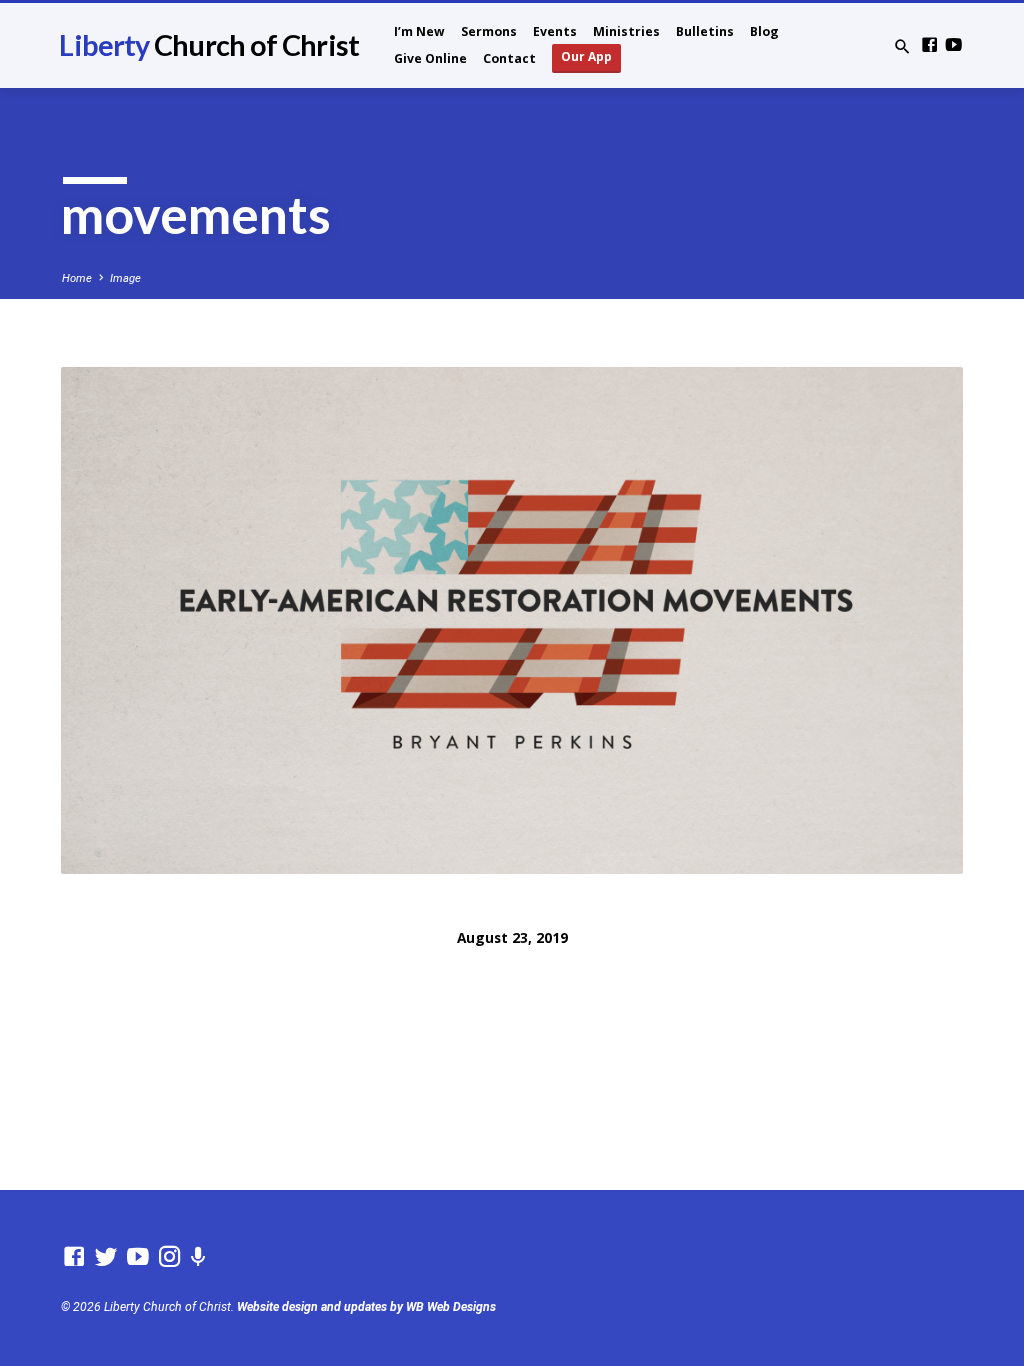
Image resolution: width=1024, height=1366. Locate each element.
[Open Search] (902, 47)
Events (555, 31)
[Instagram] (170, 1257)
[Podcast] (198, 1257)
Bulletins (705, 31)
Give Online (430, 58)
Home (77, 278)
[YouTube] (953, 45)
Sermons (489, 31)
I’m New (419, 31)
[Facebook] (929, 45)
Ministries (626, 31)
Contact (509, 58)
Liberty (208, 45)
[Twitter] (106, 1257)
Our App (586, 56)
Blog (764, 31)
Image (125, 278)
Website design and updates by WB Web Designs (366, 1307)
